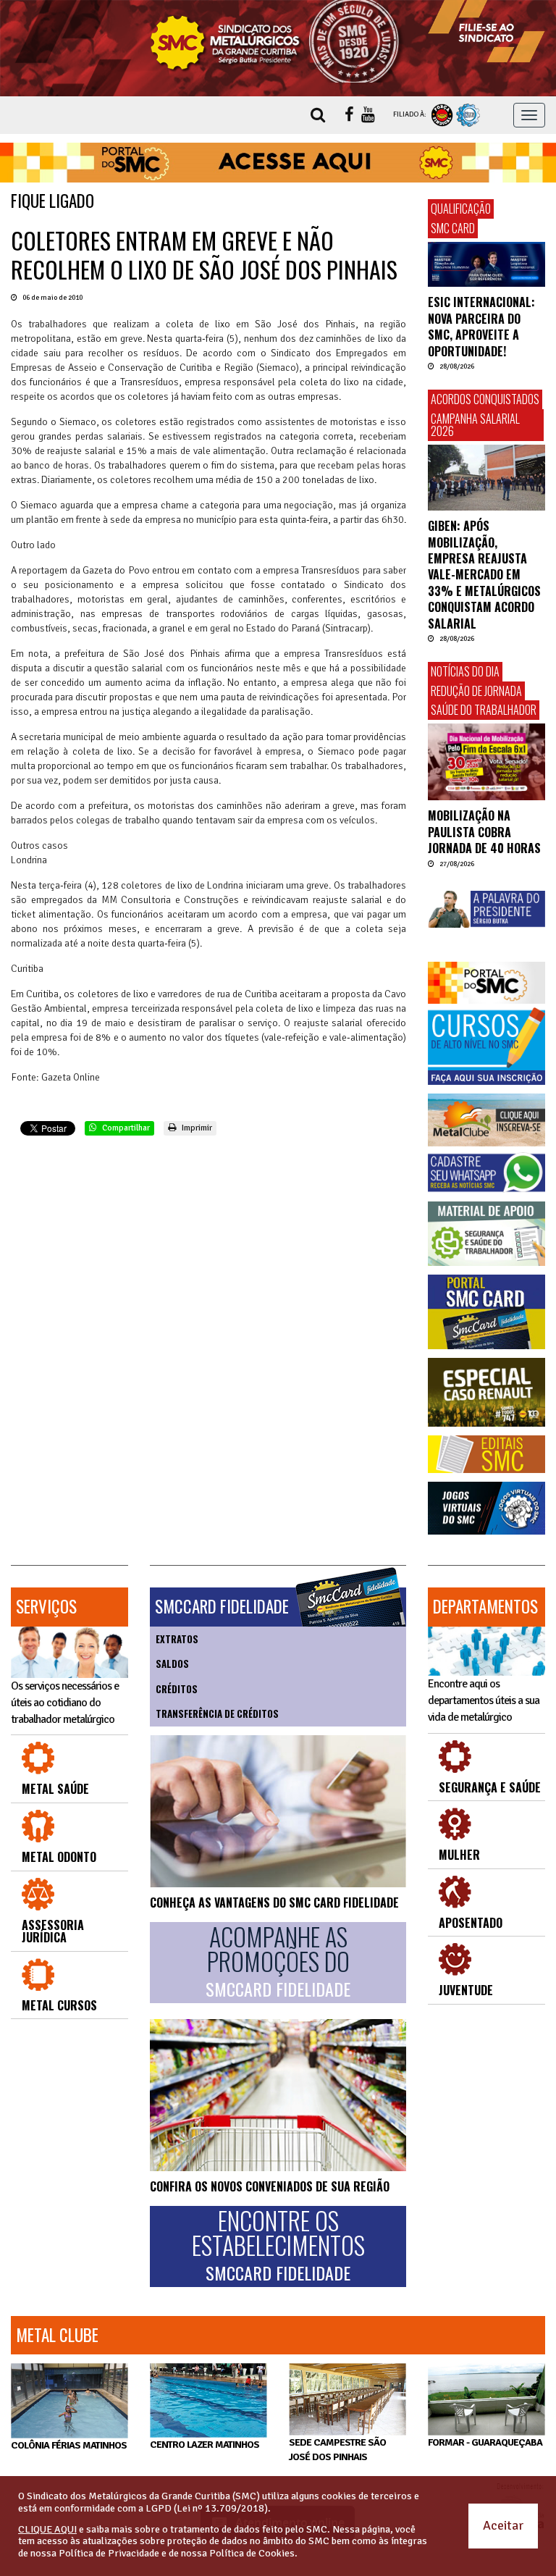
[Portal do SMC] (486, 983)
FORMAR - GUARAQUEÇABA (485, 2442)
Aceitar (503, 2525)
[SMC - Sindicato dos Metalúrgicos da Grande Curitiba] (278, 41)
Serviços (46, 1606)
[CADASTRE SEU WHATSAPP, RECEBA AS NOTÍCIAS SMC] (486, 1172)
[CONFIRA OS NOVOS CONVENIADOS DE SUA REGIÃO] (278, 2095)
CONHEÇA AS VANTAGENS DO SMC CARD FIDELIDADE (274, 1902)
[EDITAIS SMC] (486, 1454)
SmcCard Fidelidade (222, 1606)
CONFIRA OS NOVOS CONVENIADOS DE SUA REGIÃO (270, 2186)
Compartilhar (125, 1128)
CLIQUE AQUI (47, 2529)
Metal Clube (57, 2335)
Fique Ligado (52, 201)
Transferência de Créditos (217, 1713)
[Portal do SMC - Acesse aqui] (278, 163)
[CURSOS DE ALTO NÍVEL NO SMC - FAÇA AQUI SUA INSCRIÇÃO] (486, 1046)
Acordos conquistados (485, 399)
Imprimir (196, 1128)
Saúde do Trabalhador (484, 710)
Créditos (177, 1689)
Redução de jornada (476, 691)
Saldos (172, 1664)
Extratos (177, 1639)
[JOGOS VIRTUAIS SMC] (486, 1509)
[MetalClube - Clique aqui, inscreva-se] (486, 1120)
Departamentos (485, 1606)
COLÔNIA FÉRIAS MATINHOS (69, 2445)
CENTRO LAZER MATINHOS (205, 2445)
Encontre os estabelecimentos (278, 2246)
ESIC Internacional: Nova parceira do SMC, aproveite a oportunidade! (481, 326)
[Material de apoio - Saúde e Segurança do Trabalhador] (486, 1234)
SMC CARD (453, 228)
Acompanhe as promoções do (278, 1962)
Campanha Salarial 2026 (475, 425)
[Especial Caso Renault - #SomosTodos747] (486, 1392)
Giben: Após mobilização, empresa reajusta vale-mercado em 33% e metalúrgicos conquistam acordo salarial (484, 574)
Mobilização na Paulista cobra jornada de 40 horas (484, 832)
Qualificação (461, 209)
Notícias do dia (465, 671)
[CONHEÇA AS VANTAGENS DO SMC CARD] (278, 1811)
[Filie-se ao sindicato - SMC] (486, 31)
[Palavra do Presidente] (486, 909)
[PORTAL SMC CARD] (486, 1312)
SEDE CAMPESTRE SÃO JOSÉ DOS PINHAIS (337, 2450)
